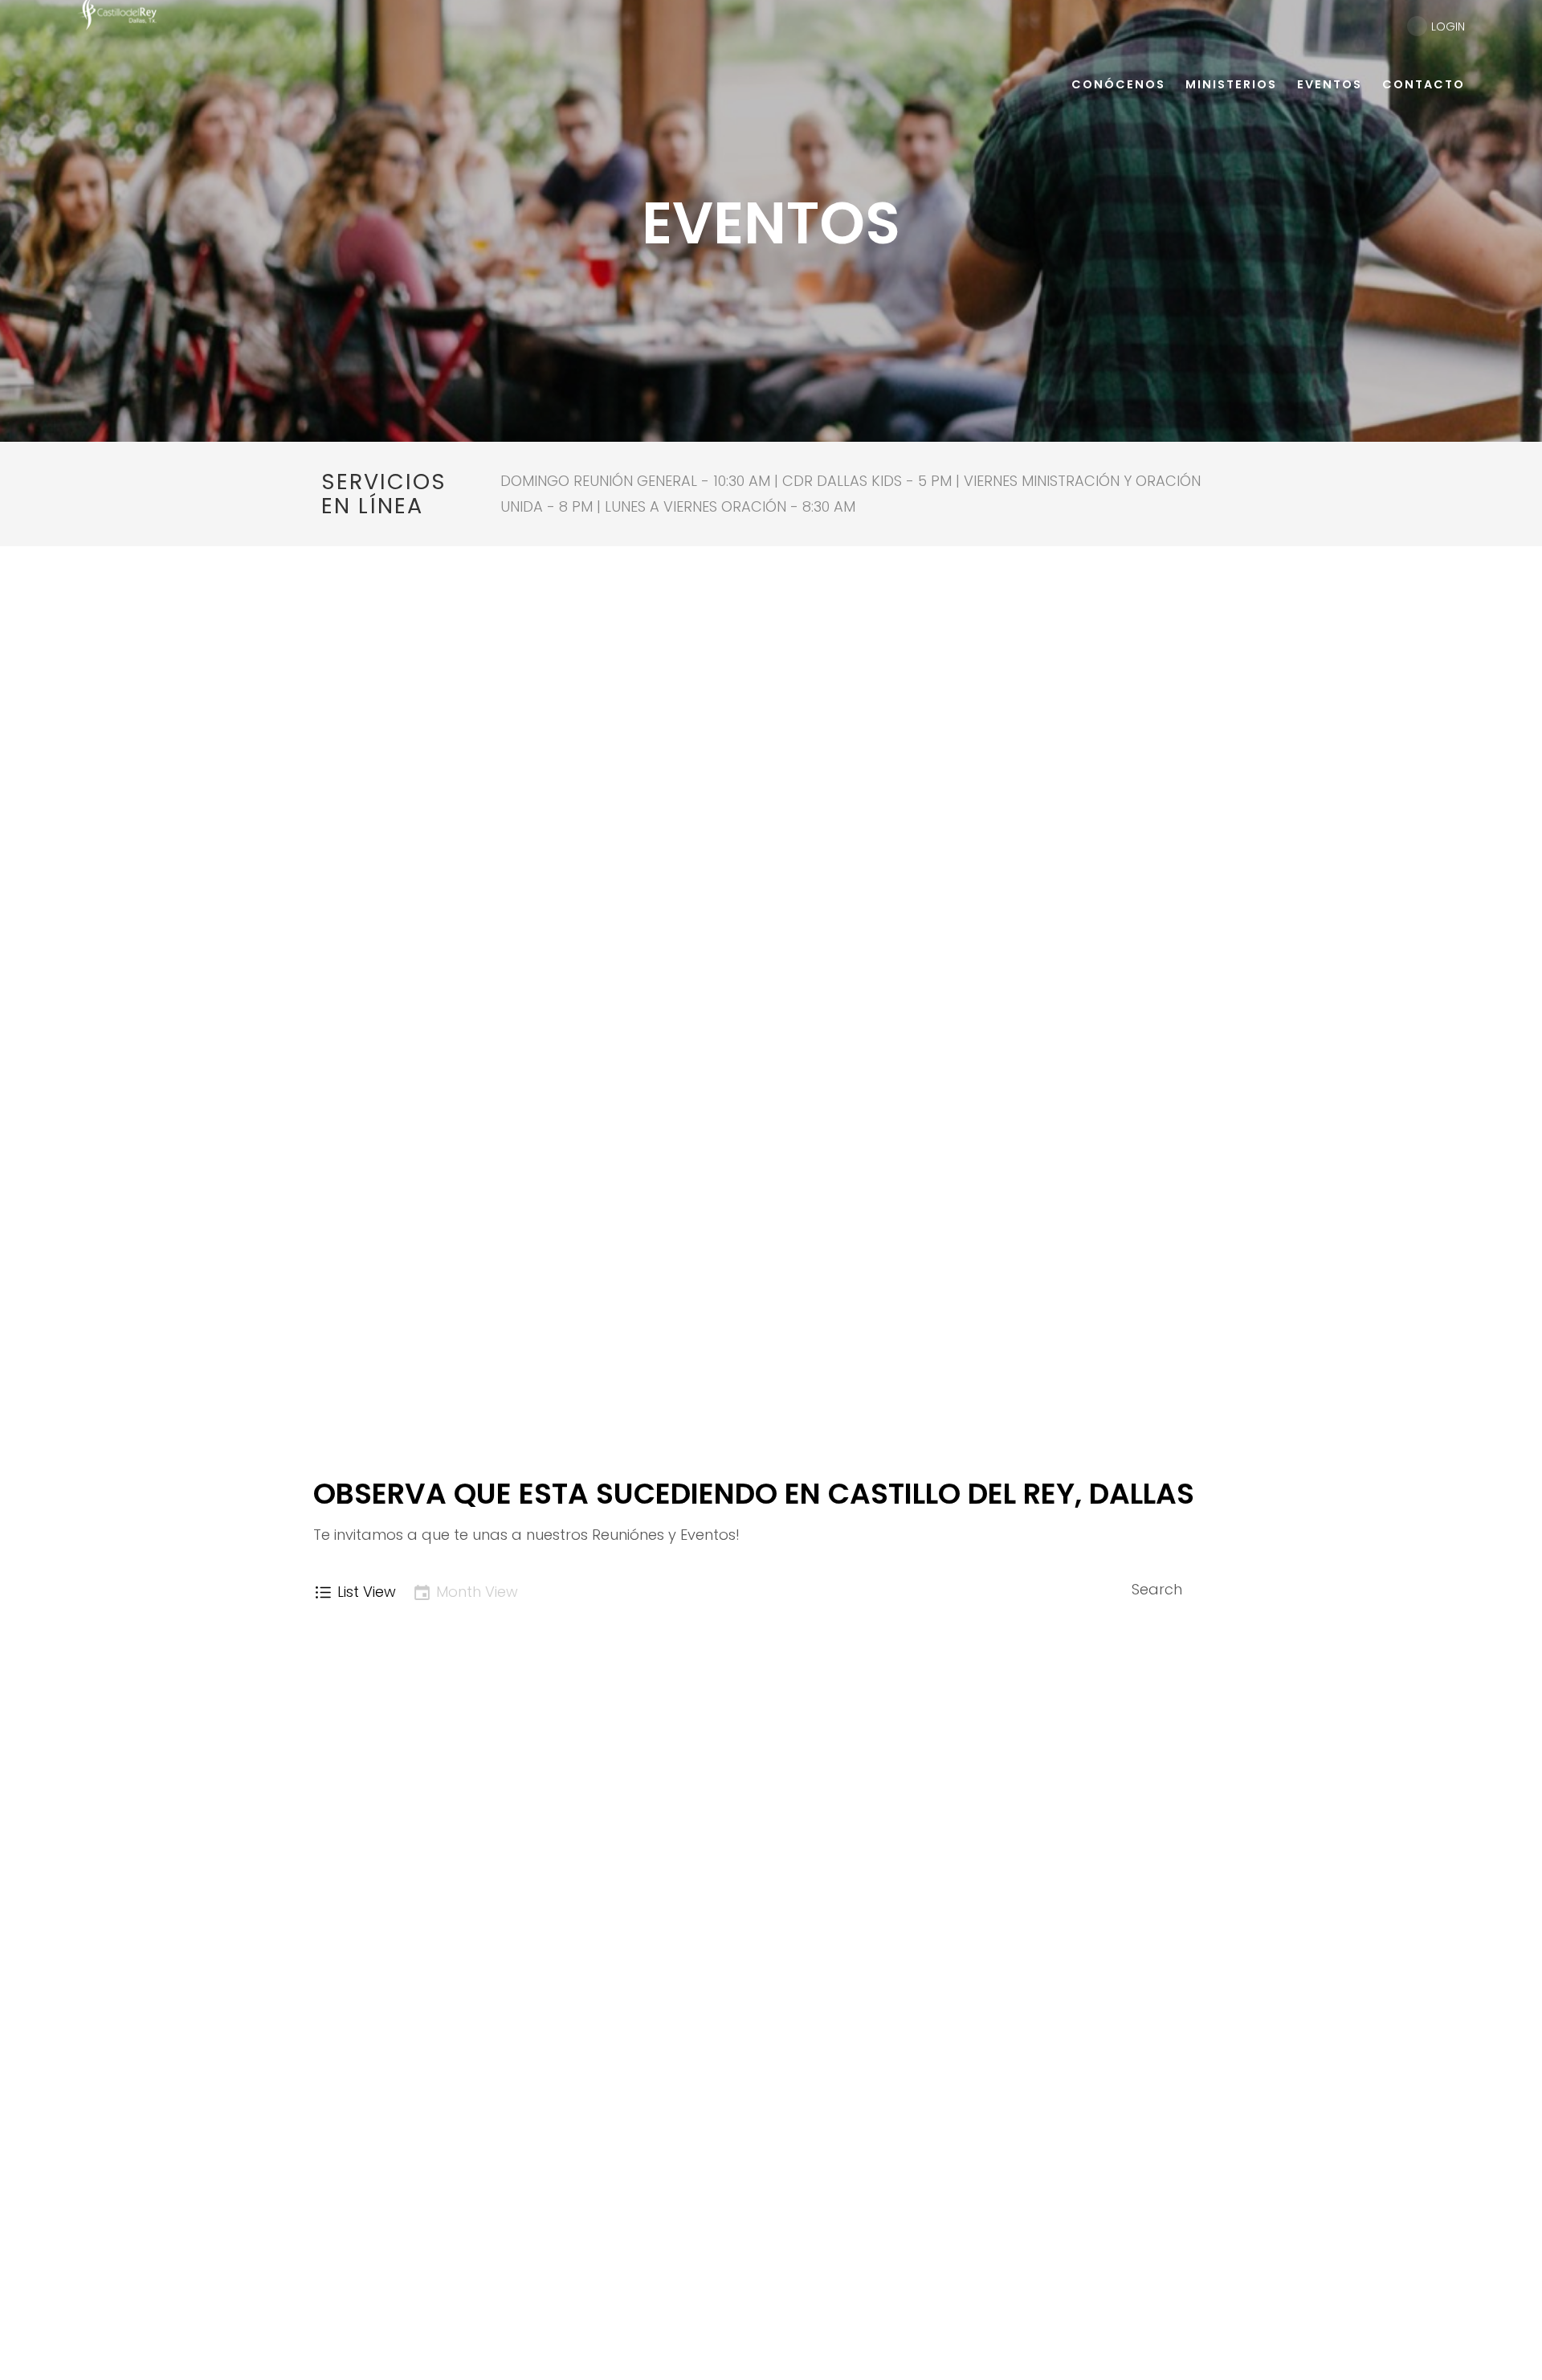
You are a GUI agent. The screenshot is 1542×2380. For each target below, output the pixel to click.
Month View (477, 1592)
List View (367, 1592)
